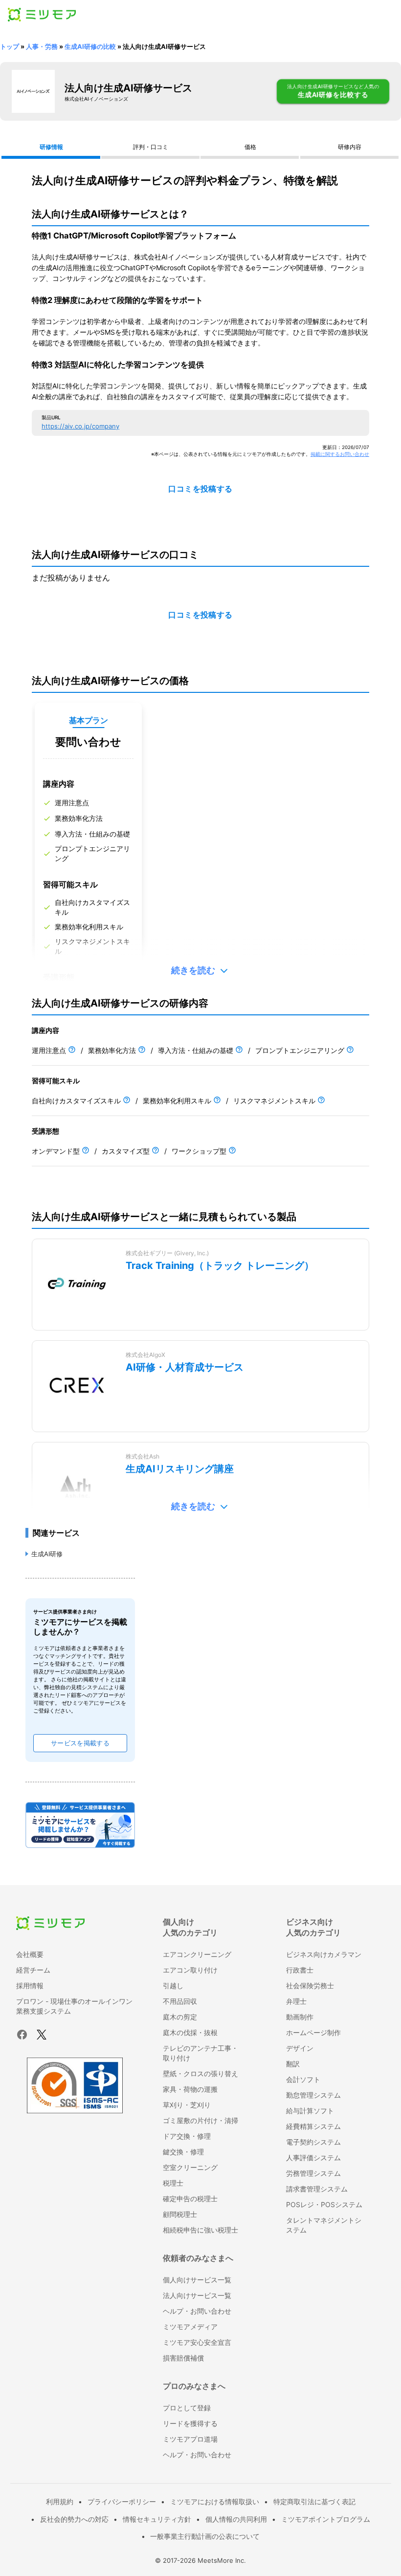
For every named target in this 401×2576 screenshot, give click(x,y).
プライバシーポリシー (122, 2501)
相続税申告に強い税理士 (200, 2230)
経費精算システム (313, 2126)
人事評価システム (313, 2157)
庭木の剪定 (180, 2017)
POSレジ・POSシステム (324, 2204)
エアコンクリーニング (197, 1954)
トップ (10, 46)
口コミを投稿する (200, 489)
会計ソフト (303, 2079)
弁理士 (296, 2001)
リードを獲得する (190, 2423)
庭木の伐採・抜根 (190, 2032)
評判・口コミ (151, 147)
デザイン (300, 2048)
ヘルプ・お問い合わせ (197, 2311)
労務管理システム (313, 2173)
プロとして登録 (187, 2408)
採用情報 (30, 1986)
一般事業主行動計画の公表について (205, 2536)
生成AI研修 (47, 1554)
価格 (250, 147)
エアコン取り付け (190, 1970)
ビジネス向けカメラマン (324, 1954)
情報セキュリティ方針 (157, 2519)
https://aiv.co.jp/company (80, 426)
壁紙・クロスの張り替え (200, 2073)
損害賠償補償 (183, 2358)
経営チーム (33, 1970)
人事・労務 (42, 46)
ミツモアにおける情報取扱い (215, 2501)
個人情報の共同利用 (236, 2519)
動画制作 (300, 2017)
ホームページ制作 (313, 2032)
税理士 (173, 2183)
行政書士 (300, 1970)
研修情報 (51, 147)
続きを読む (193, 970)
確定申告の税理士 (190, 2199)
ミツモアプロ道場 (190, 2439)
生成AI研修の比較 (90, 46)
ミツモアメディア (190, 2327)
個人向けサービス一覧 (197, 2280)
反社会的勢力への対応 (74, 2519)
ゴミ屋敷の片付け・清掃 (200, 2120)
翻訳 (293, 2064)
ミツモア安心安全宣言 (197, 2342)
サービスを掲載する (80, 1743)
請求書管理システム (317, 2189)
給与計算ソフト (310, 2111)
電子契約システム (313, 2142)
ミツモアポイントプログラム (326, 2519)
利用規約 (60, 2501)
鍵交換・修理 (183, 2152)
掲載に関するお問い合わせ (340, 454)
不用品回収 (180, 2001)
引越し (173, 1986)
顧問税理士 (180, 2214)
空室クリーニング (190, 2167)
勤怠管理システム (313, 2095)
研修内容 (350, 147)
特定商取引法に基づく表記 (314, 2501)
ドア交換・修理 (187, 2136)
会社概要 (30, 1954)
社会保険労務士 (310, 1986)
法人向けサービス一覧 (197, 2295)
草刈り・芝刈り (187, 2105)
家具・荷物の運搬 (190, 2089)
